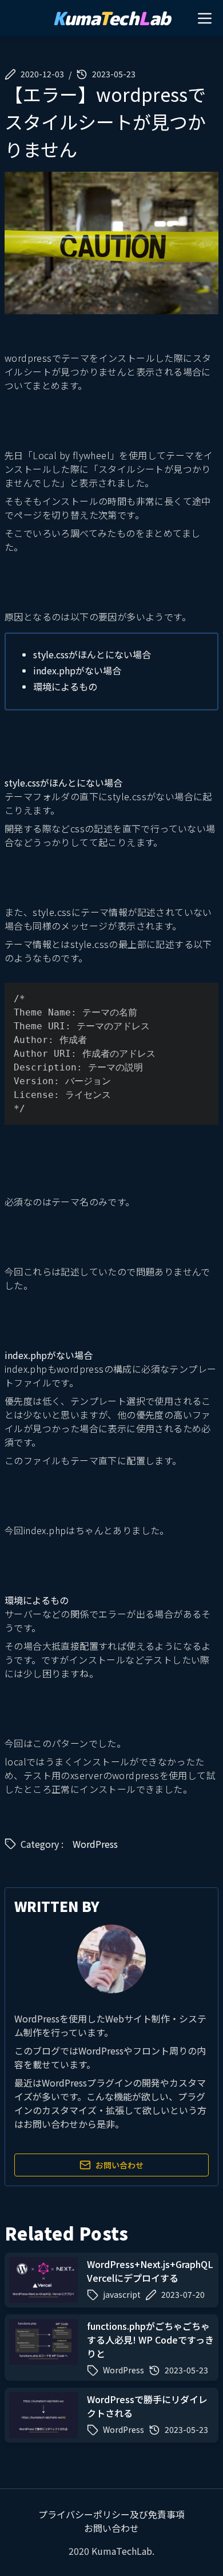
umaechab (111, 18)
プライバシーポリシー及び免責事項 (111, 2514)
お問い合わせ (120, 2165)
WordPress (95, 1844)
